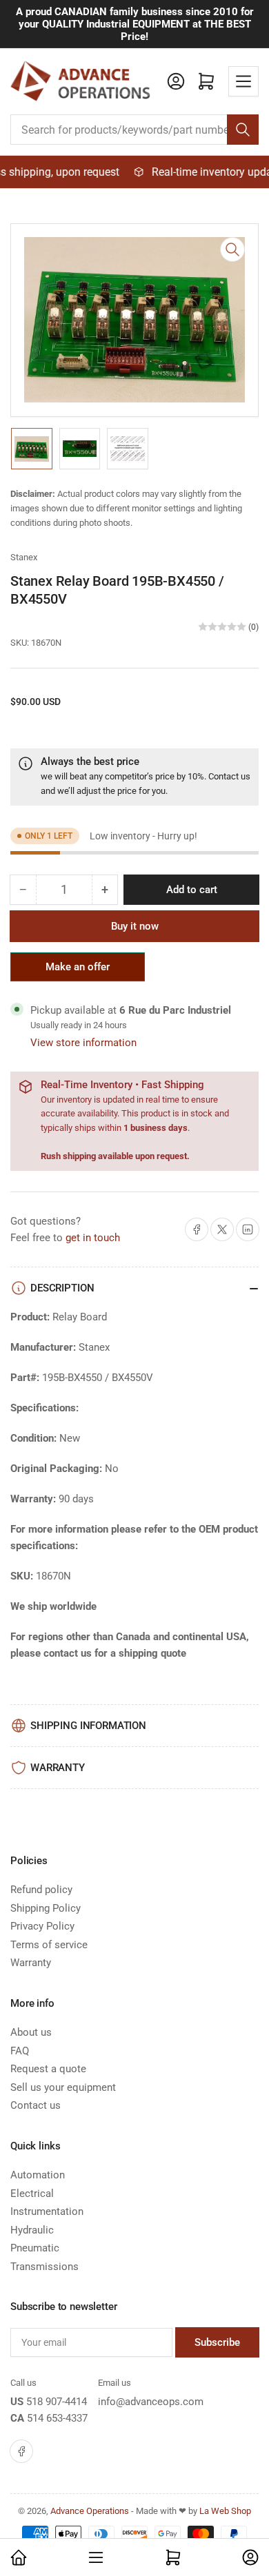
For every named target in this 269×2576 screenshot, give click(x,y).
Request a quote (48, 2069)
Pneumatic (35, 2248)
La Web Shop (225, 2511)
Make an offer (78, 971)
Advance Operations (90, 2511)
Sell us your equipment (63, 2087)
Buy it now (135, 926)
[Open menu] (243, 81)
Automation (38, 2175)
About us (31, 2032)
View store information (83, 1043)
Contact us (229, 776)
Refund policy (41, 1890)
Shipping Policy (46, 1908)
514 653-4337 (57, 2418)
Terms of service (49, 1945)
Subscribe (217, 2342)
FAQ (20, 2051)
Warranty (31, 1963)
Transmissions (44, 2267)
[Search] (243, 130)
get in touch (93, 1238)
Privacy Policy (42, 1926)
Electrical (32, 2194)
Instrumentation (47, 2211)
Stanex (24, 557)
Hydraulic (32, 2230)
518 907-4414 (57, 2402)
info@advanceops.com (151, 2402)
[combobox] (134, 130)
